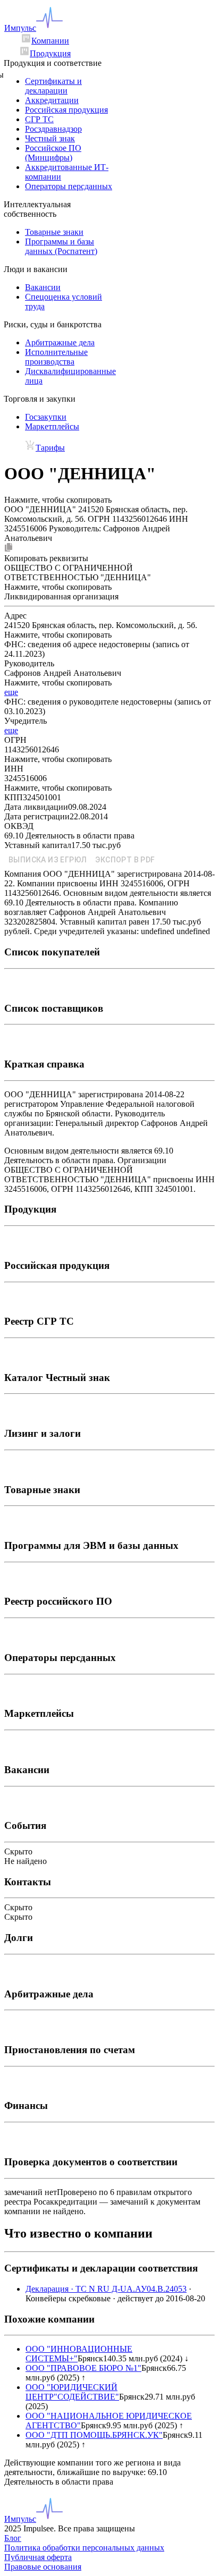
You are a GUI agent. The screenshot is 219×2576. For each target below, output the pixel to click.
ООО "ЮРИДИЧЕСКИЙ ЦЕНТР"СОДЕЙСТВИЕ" (72, 2392)
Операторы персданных (69, 186)
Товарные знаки (54, 232)
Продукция (50, 53)
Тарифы (50, 448)
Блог (13, 2538)
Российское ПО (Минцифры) (53, 153)
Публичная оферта (38, 2557)
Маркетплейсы (52, 426)
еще (11, 692)
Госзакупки (46, 417)
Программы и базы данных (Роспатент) (61, 246)
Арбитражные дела (60, 342)
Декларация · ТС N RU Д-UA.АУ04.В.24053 (106, 2289)
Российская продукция (66, 110)
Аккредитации (52, 100)
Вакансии (43, 287)
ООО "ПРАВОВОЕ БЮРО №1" (83, 2368)
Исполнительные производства (56, 357)
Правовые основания (43, 2567)
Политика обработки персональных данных (84, 2548)
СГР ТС (39, 119)
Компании (50, 41)
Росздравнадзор (53, 129)
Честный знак (50, 138)
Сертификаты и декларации (53, 86)
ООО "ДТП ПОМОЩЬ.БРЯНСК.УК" (94, 2435)
